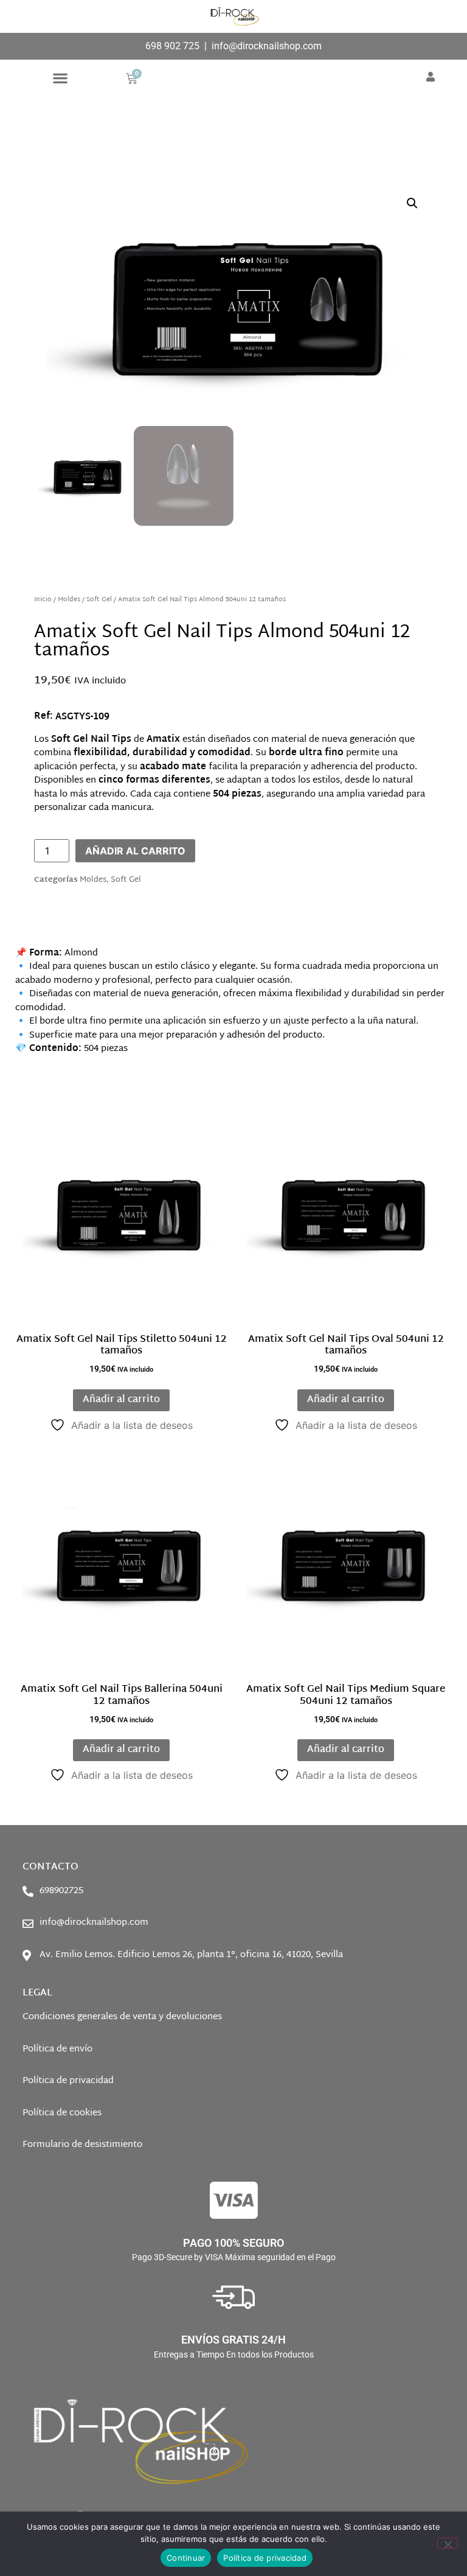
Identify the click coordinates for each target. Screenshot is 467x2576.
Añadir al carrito (135, 851)
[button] (61, 78)
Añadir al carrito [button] (121, 1400)
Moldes (69, 600)
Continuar (186, 2558)
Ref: (43, 717)
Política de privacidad (265, 2558)
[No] (448, 2543)
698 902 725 (172, 46)
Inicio (43, 600)
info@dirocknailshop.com (267, 46)
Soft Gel (99, 600)
